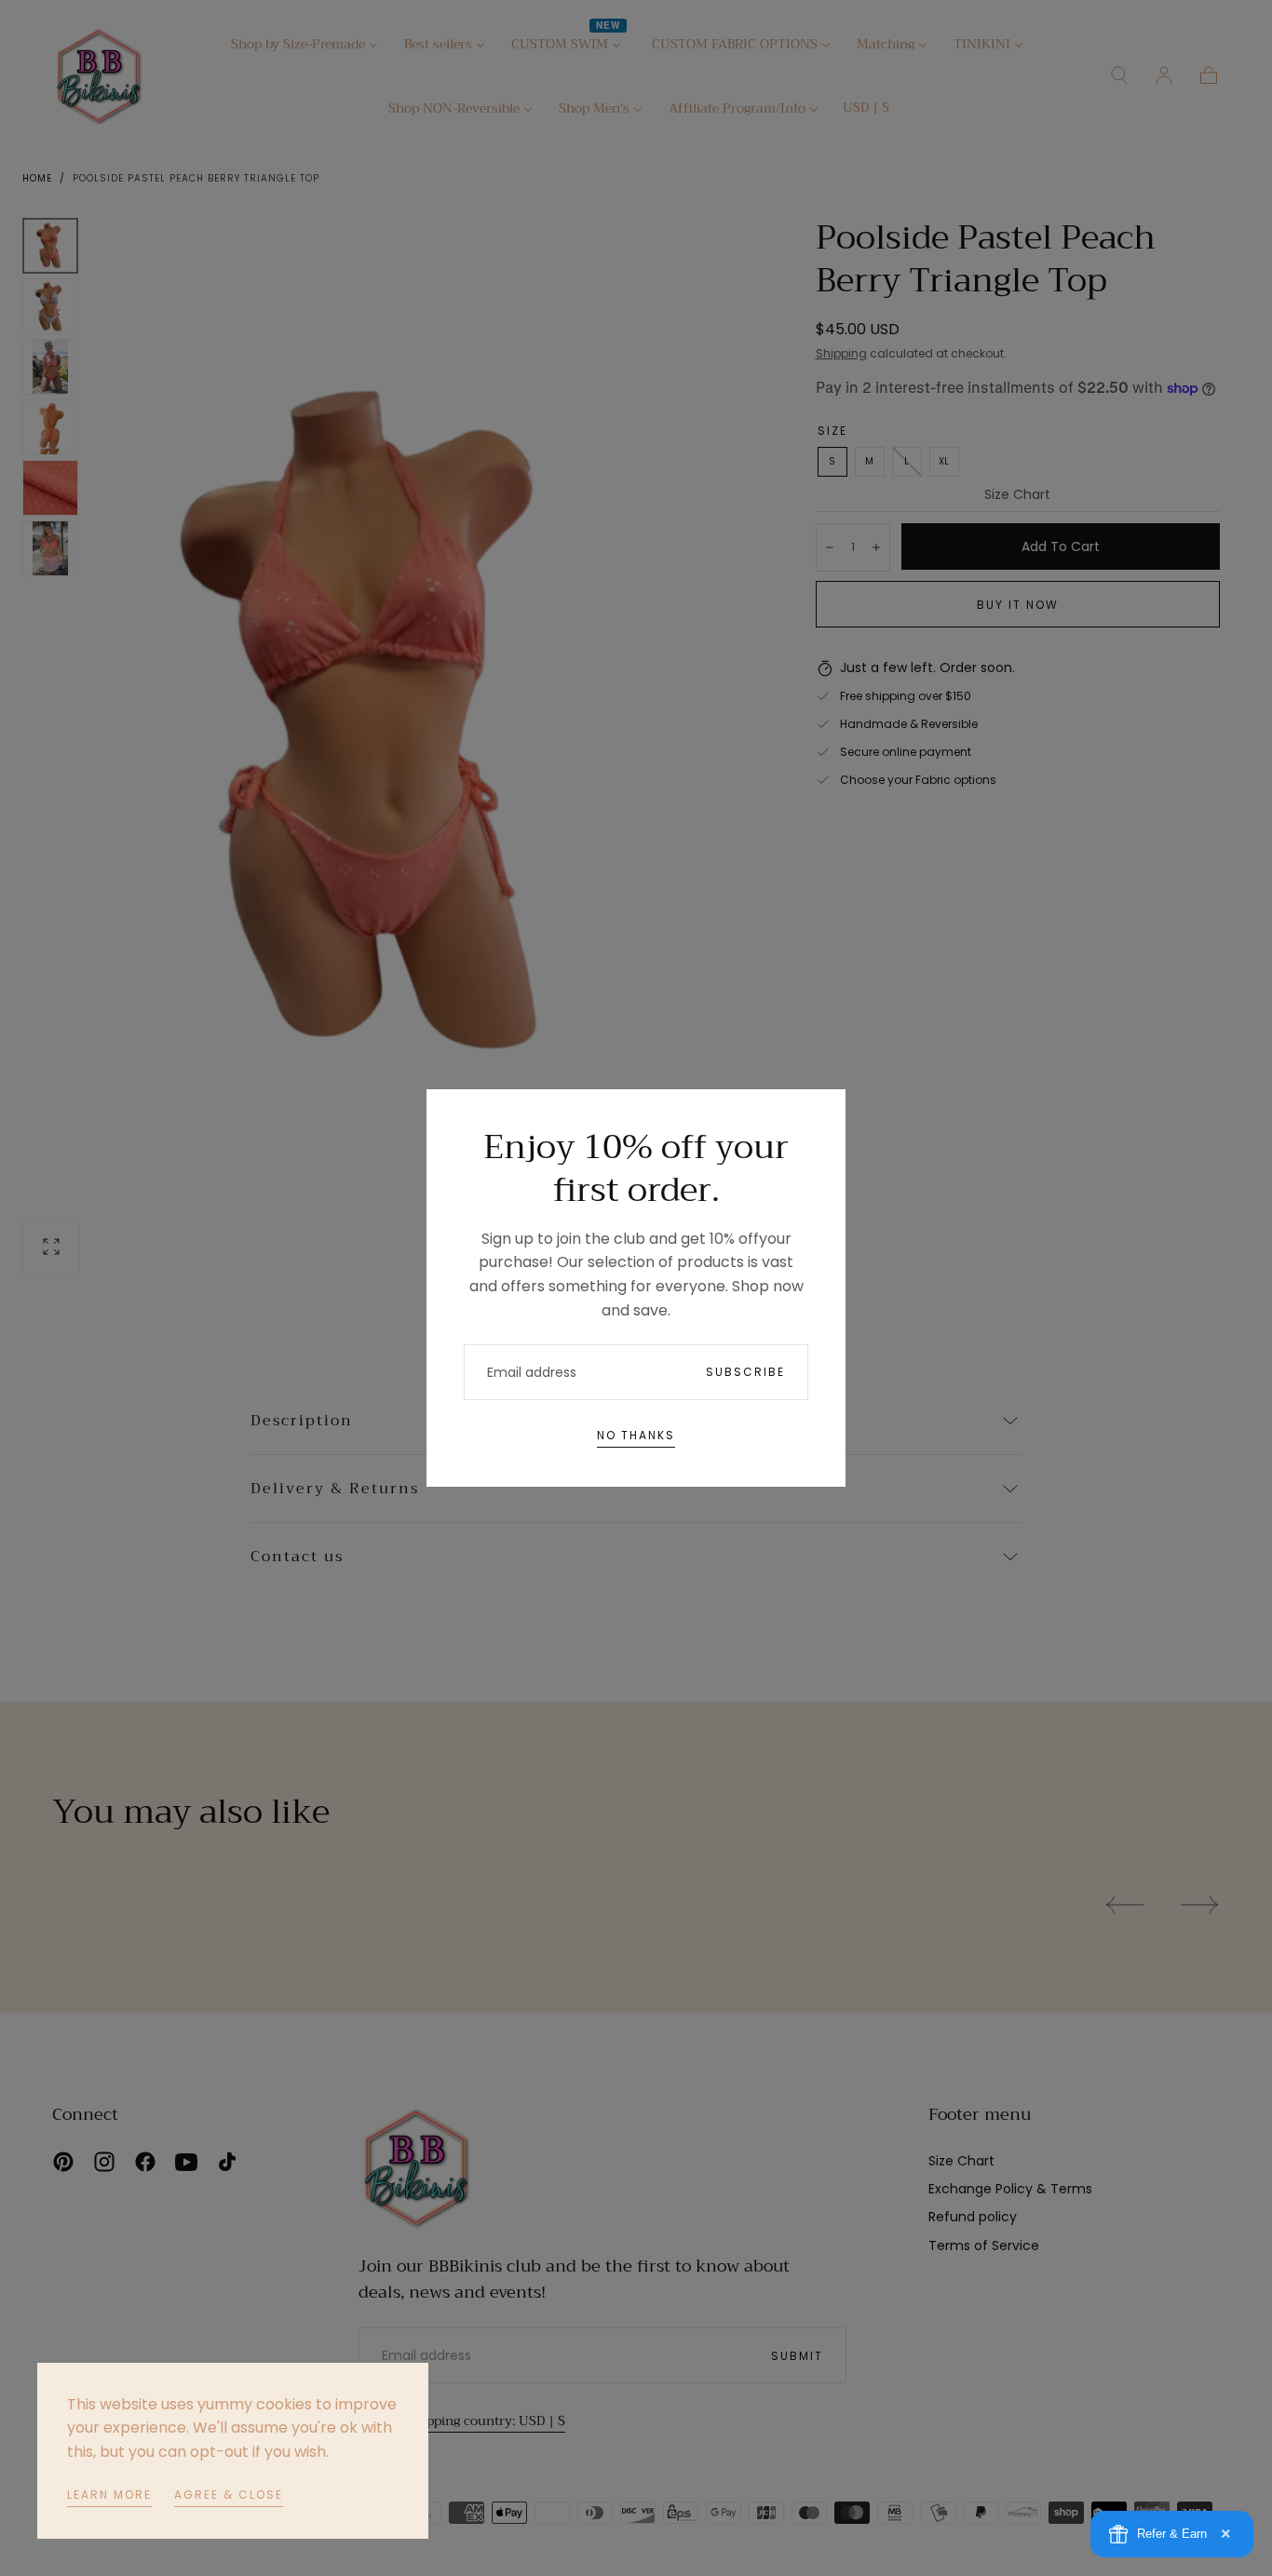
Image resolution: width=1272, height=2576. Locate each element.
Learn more (109, 2495)
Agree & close (229, 2495)
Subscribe (745, 1372)
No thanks (636, 1435)
